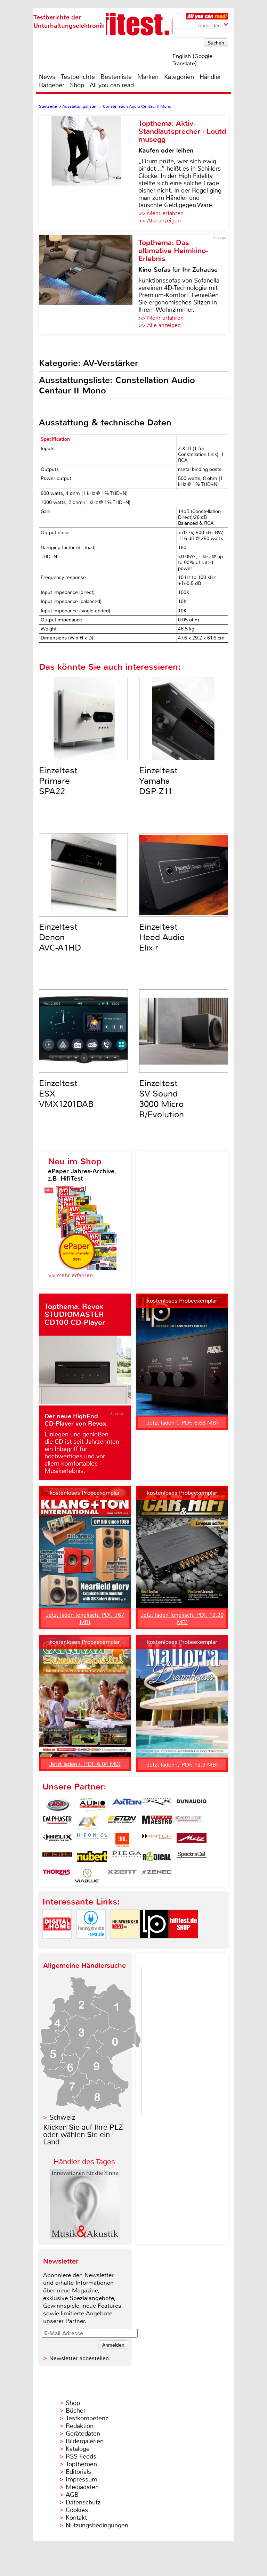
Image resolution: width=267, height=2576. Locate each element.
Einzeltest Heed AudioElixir (162, 937)
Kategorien (179, 77)
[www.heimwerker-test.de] (125, 1944)
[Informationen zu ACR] (57, 1805)
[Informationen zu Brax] (157, 1805)
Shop (77, 85)
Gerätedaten (83, 2434)
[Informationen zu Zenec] (157, 1876)
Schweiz (62, 2117)
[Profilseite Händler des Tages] (85, 2237)
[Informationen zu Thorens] (57, 1876)
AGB (72, 2495)
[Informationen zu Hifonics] (92, 1840)
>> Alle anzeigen (160, 221)
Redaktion (80, 2426)
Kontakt (76, 2518)
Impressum (82, 2479)
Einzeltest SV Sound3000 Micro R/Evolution (161, 1099)
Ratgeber (52, 85)
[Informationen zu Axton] (127, 1805)
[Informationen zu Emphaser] (57, 1823)
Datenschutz (83, 2502)
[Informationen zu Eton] (122, 1823)
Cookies (77, 2510)
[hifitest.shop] (184, 1944)
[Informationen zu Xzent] (122, 1876)
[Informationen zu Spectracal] (192, 1858)
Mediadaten (82, 2487)
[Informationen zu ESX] (87, 1823)
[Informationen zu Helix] (57, 1840)
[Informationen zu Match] (157, 1840)
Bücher (76, 2411)
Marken (148, 77)
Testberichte (78, 77)
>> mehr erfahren (70, 1275)
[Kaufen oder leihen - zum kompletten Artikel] (89, 173)
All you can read (112, 85)
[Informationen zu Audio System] (92, 1805)
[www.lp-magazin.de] (154, 1944)
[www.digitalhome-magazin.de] (57, 1944)
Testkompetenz (87, 2418)
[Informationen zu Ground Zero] (187, 1823)
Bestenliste (116, 77)
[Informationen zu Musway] (57, 1858)
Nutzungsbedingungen (97, 2525)
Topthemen (81, 2464)
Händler (210, 77)
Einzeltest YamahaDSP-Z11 (158, 781)
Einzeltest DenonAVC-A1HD (60, 937)
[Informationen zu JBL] (122, 1840)
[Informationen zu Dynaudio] (192, 1805)
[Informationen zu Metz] (192, 1840)
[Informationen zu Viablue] (87, 1876)
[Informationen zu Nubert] (92, 1858)
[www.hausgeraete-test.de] (91, 1944)
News (47, 77)
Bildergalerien (85, 2441)
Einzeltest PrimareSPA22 (58, 781)
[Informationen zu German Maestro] (157, 1823)
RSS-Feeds (81, 2456)
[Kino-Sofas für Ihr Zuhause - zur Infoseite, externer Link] (89, 285)
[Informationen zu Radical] (157, 1858)
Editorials (78, 2472)
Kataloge (78, 2449)
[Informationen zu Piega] (127, 1858)
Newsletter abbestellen (79, 2358)
